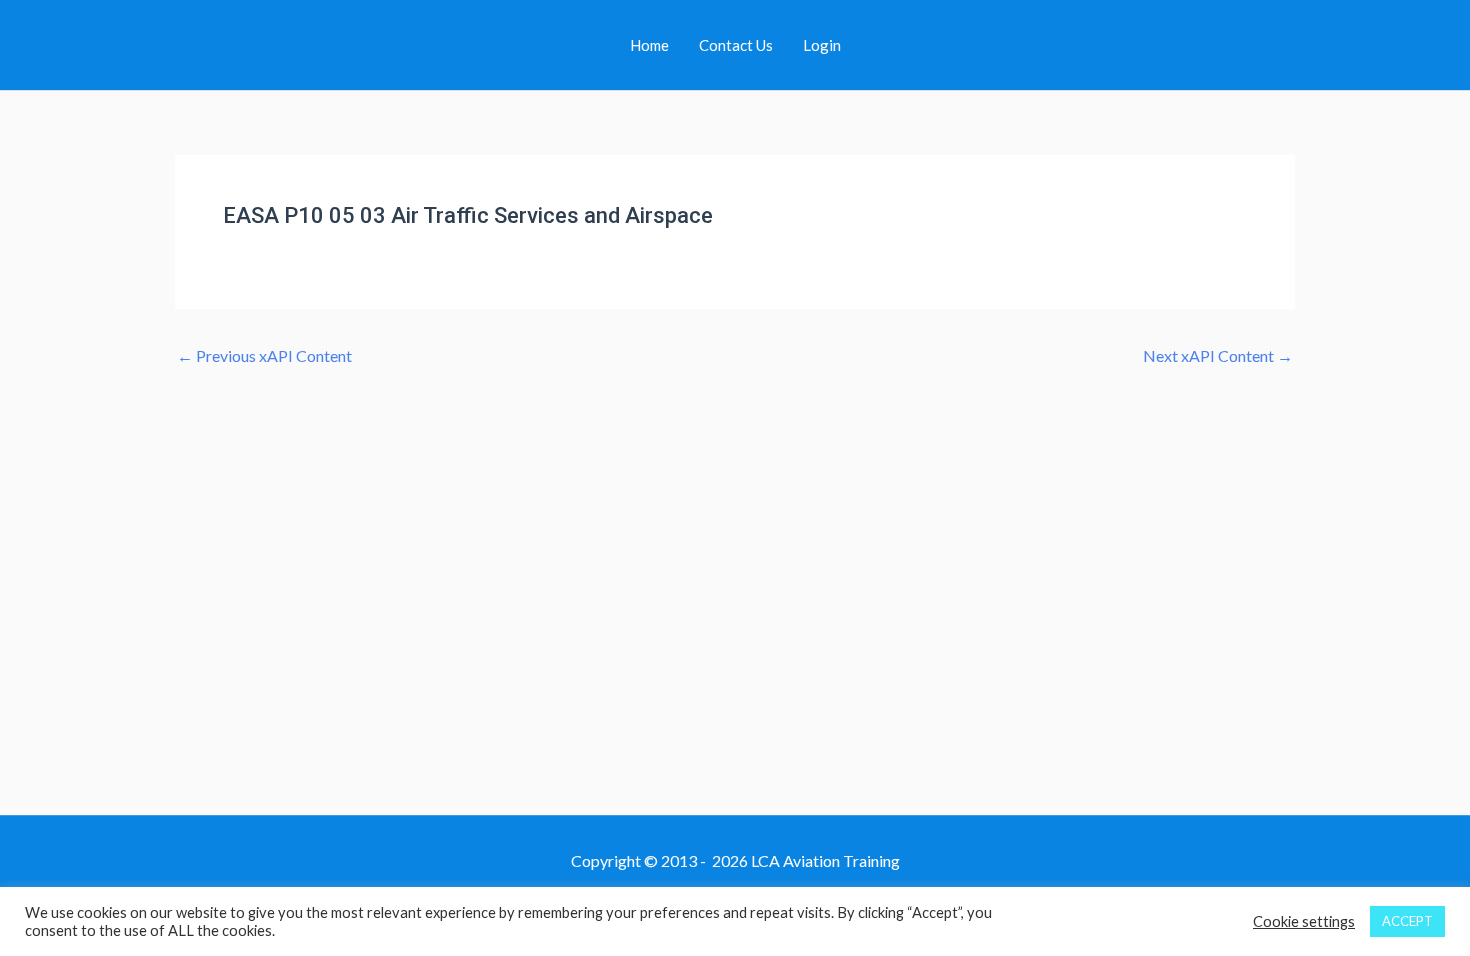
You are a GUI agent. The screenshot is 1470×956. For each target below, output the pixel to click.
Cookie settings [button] (1304, 921)
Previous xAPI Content (264, 356)
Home (649, 45)
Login (822, 45)
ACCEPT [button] (1407, 921)
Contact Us (736, 45)
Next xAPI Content (1218, 356)
